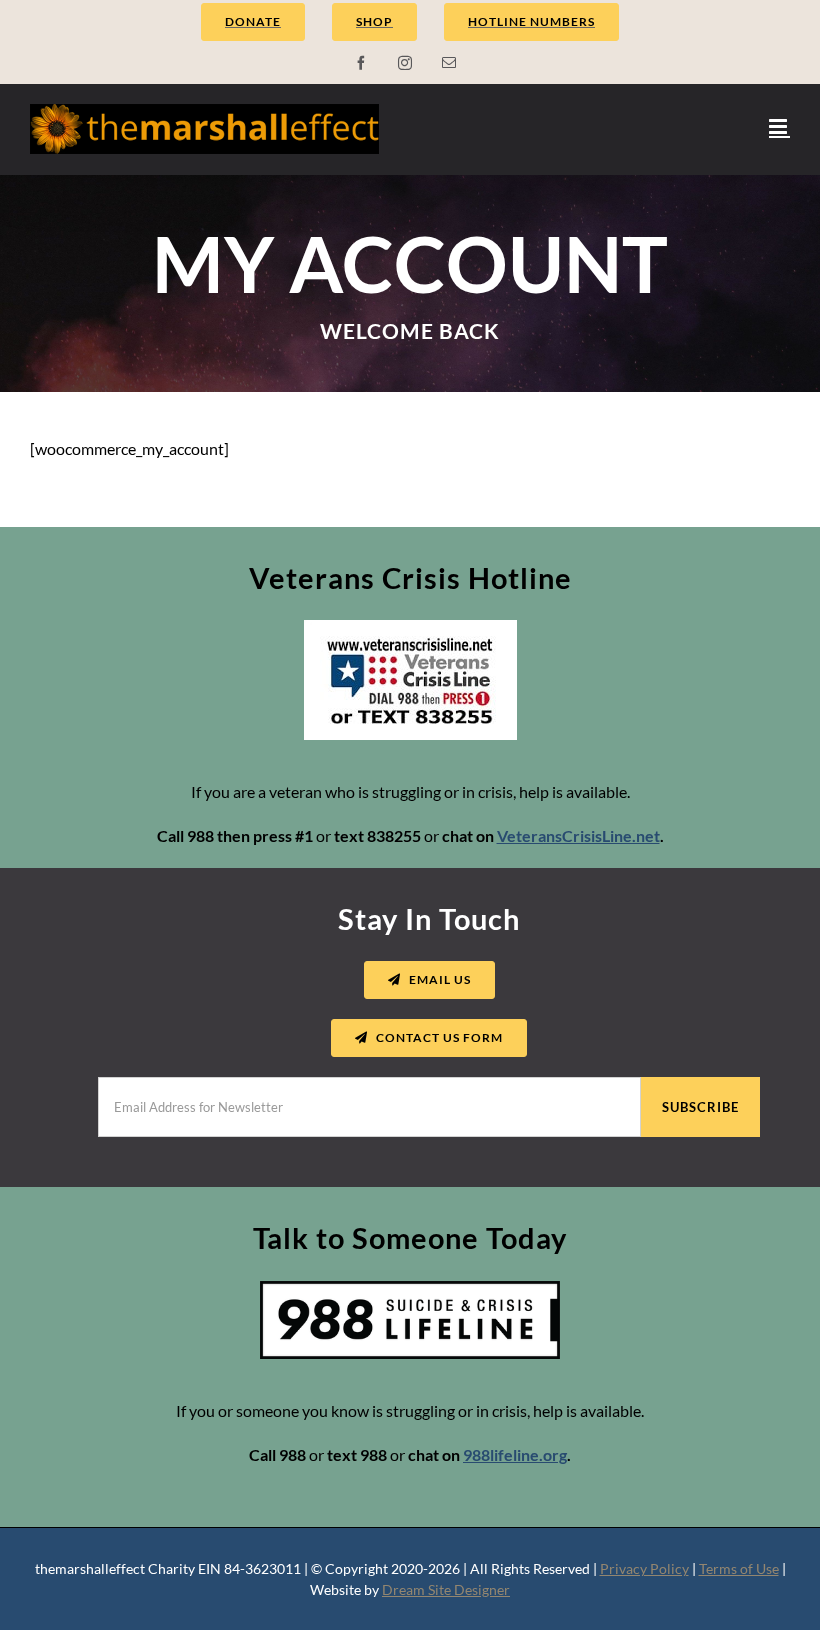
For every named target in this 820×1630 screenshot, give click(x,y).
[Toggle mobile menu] (779, 126)
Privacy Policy (644, 1568)
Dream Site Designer (446, 1589)
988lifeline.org (515, 1454)
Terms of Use (739, 1568)
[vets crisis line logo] (410, 627)
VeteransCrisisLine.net (578, 835)
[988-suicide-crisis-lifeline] (410, 1288)
